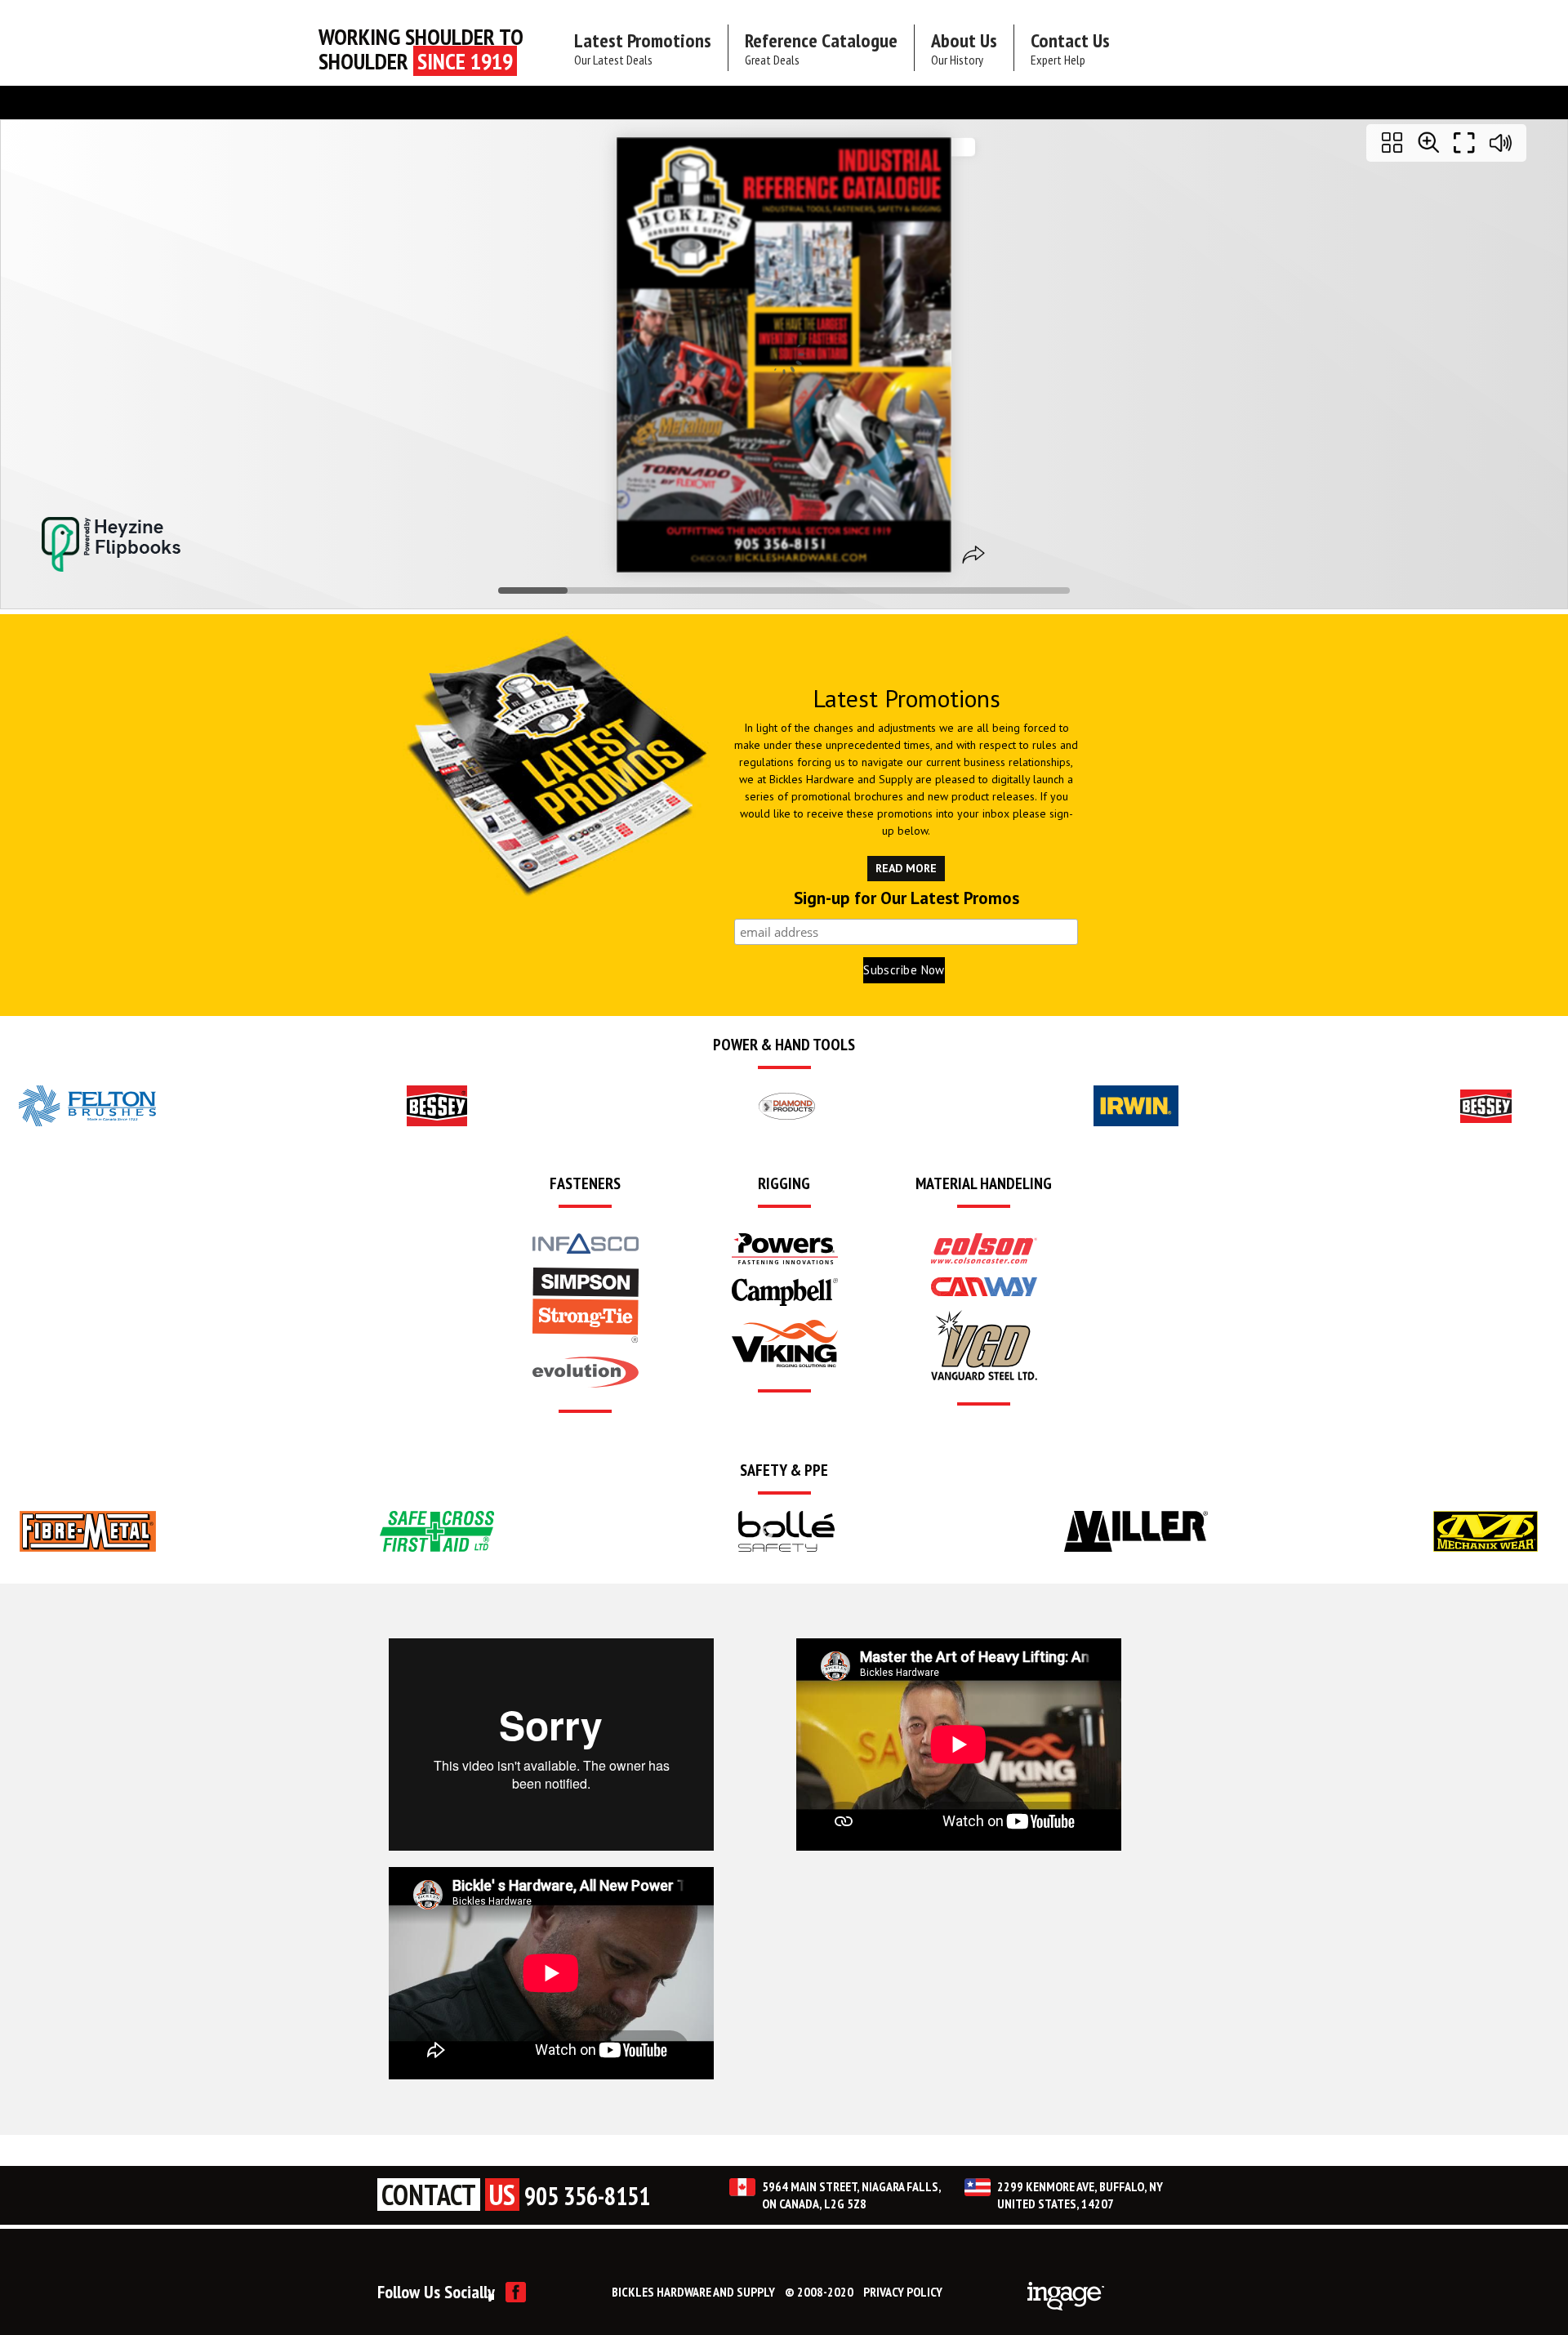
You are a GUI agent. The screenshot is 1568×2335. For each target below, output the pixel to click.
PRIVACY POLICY (903, 2292)
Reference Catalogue (821, 48)
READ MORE (906, 868)
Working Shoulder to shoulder (421, 49)
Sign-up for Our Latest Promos (906, 899)
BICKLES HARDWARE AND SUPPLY (693, 2292)
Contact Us (1070, 48)
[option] (87, 1106)
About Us (964, 48)
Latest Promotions (643, 48)
